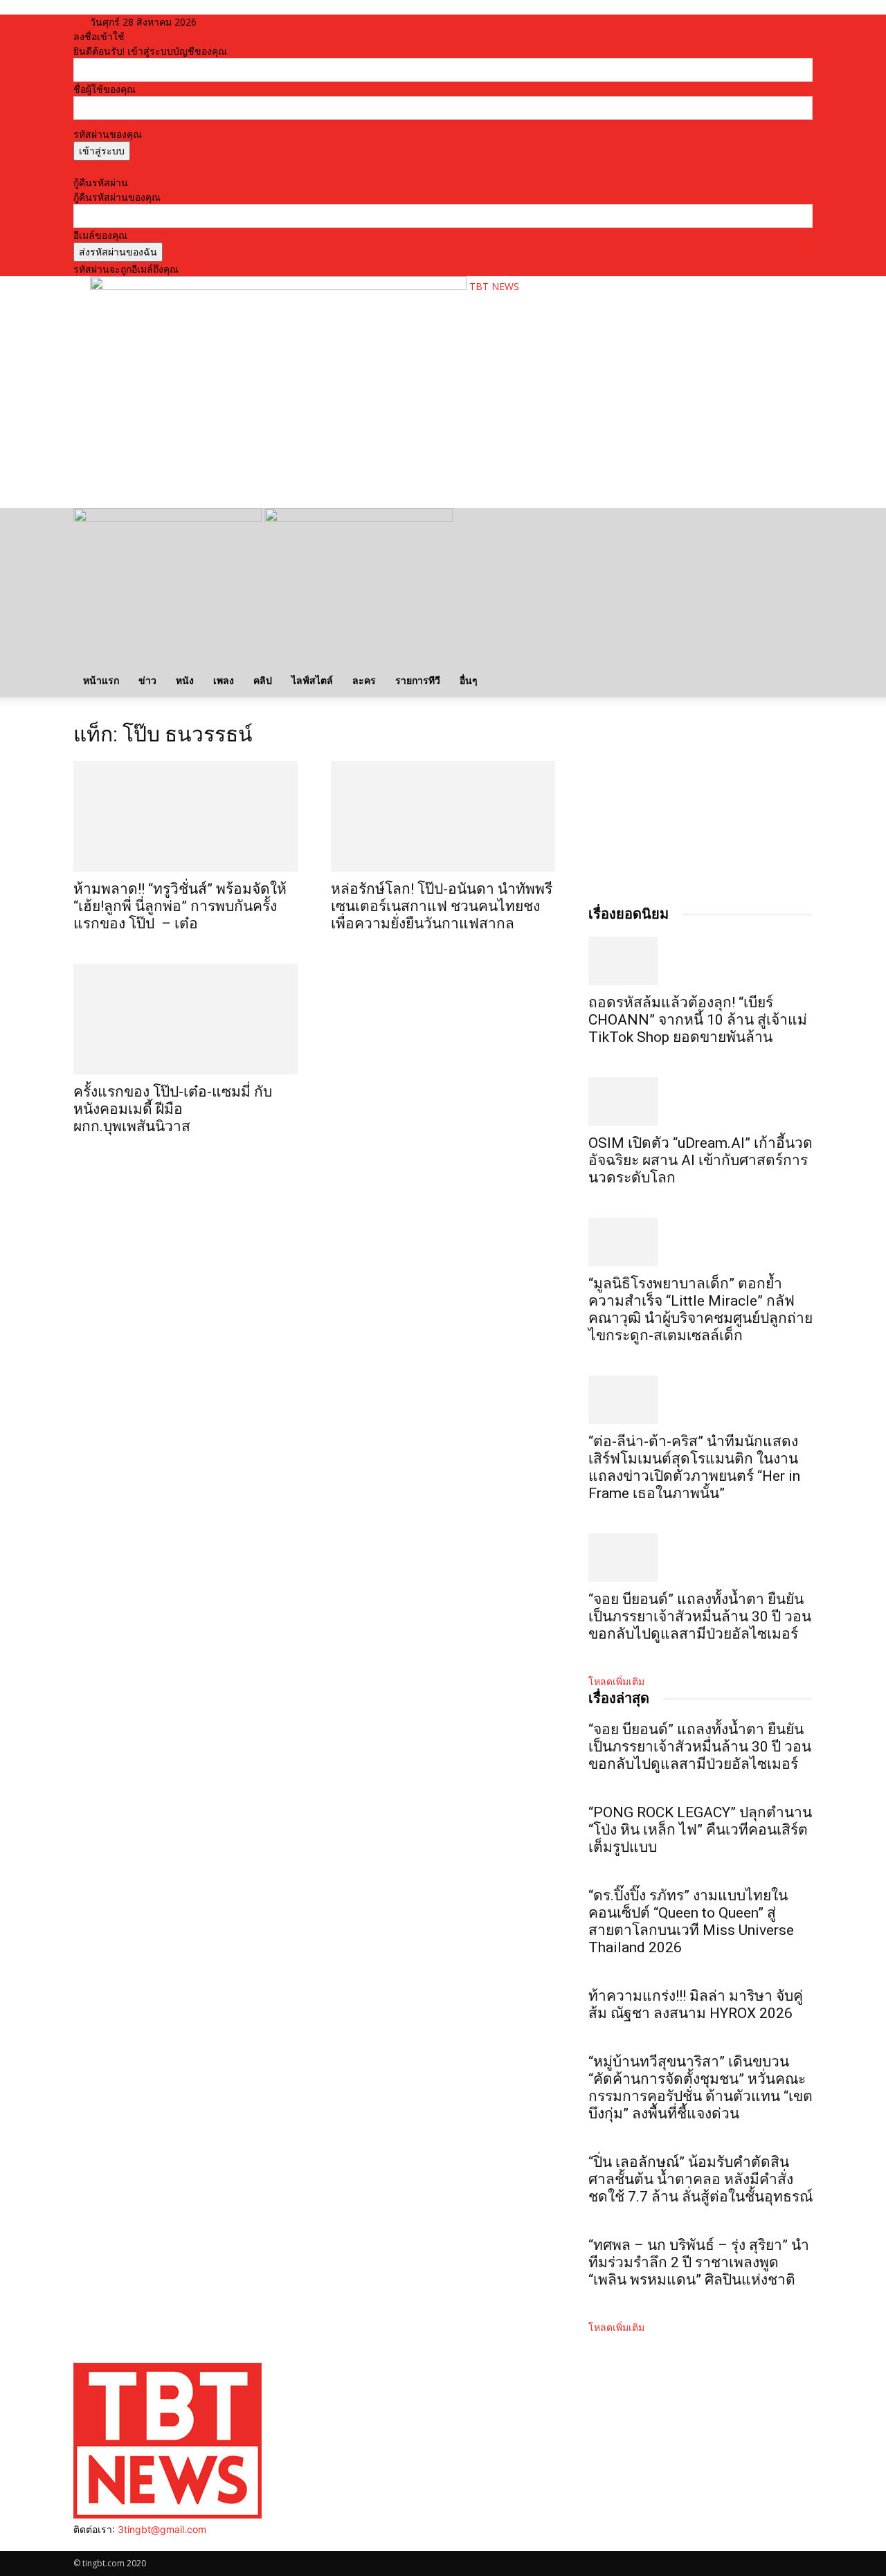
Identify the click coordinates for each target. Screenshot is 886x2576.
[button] (796, 526)
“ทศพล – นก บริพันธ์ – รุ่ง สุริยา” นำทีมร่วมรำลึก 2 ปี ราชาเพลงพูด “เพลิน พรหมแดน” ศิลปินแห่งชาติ (699, 2262)
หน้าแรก (101, 680)
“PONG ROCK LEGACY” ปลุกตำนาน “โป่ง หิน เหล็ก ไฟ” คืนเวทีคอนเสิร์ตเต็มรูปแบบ (700, 1830)
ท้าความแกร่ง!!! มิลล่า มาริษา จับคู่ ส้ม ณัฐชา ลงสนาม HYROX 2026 (696, 2005)
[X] (110, 2544)
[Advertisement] (342, 454)
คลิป (263, 680)
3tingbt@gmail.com (162, 2529)
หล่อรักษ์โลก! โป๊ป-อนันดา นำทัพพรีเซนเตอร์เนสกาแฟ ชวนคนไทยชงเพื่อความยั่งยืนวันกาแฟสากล (442, 906)
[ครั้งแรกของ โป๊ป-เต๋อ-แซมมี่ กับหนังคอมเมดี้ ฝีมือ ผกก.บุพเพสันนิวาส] (186, 1019)
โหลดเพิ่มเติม (616, 1681)
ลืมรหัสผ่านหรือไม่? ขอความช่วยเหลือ (153, 168)
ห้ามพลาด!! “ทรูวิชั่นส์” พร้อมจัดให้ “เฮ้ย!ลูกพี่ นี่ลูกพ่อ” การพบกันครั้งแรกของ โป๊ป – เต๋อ (180, 906)
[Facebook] (79, 2544)
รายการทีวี (418, 680)
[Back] (250, 22)
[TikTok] (99, 2544)
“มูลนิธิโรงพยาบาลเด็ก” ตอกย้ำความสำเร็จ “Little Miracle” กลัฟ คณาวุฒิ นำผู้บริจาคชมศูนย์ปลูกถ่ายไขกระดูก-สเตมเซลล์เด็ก (700, 1309)
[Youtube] (119, 2544)
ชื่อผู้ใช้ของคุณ (105, 89)
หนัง (185, 680)
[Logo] (169, 518)
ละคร (364, 680)
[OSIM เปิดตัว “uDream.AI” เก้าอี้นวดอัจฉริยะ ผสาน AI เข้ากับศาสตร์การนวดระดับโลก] (700, 1101)
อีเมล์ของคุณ (100, 235)
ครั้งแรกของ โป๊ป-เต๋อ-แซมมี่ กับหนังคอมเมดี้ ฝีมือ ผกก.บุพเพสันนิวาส (173, 1109)
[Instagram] (89, 2544)
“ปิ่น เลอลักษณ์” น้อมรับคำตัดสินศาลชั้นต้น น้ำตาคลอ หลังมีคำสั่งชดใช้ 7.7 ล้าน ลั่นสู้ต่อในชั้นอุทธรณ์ (700, 2179)
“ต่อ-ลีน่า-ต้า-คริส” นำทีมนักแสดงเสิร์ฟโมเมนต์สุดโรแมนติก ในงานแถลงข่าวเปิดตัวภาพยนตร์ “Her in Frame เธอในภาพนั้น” (694, 1467)
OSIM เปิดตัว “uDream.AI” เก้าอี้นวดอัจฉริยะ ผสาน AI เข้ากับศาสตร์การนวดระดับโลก (700, 1160)
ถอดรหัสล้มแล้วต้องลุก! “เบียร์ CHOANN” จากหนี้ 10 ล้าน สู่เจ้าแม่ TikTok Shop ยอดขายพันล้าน (698, 1020)
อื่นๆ (469, 680)
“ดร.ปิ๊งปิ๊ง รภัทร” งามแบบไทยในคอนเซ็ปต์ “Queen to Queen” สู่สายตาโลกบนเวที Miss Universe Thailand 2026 (691, 1921)
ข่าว (147, 680)
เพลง (224, 680)
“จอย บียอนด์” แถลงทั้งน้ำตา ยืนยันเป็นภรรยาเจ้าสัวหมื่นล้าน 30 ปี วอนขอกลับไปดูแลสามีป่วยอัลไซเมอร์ (700, 1616)
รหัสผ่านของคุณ (108, 134)
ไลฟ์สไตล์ (312, 680)
